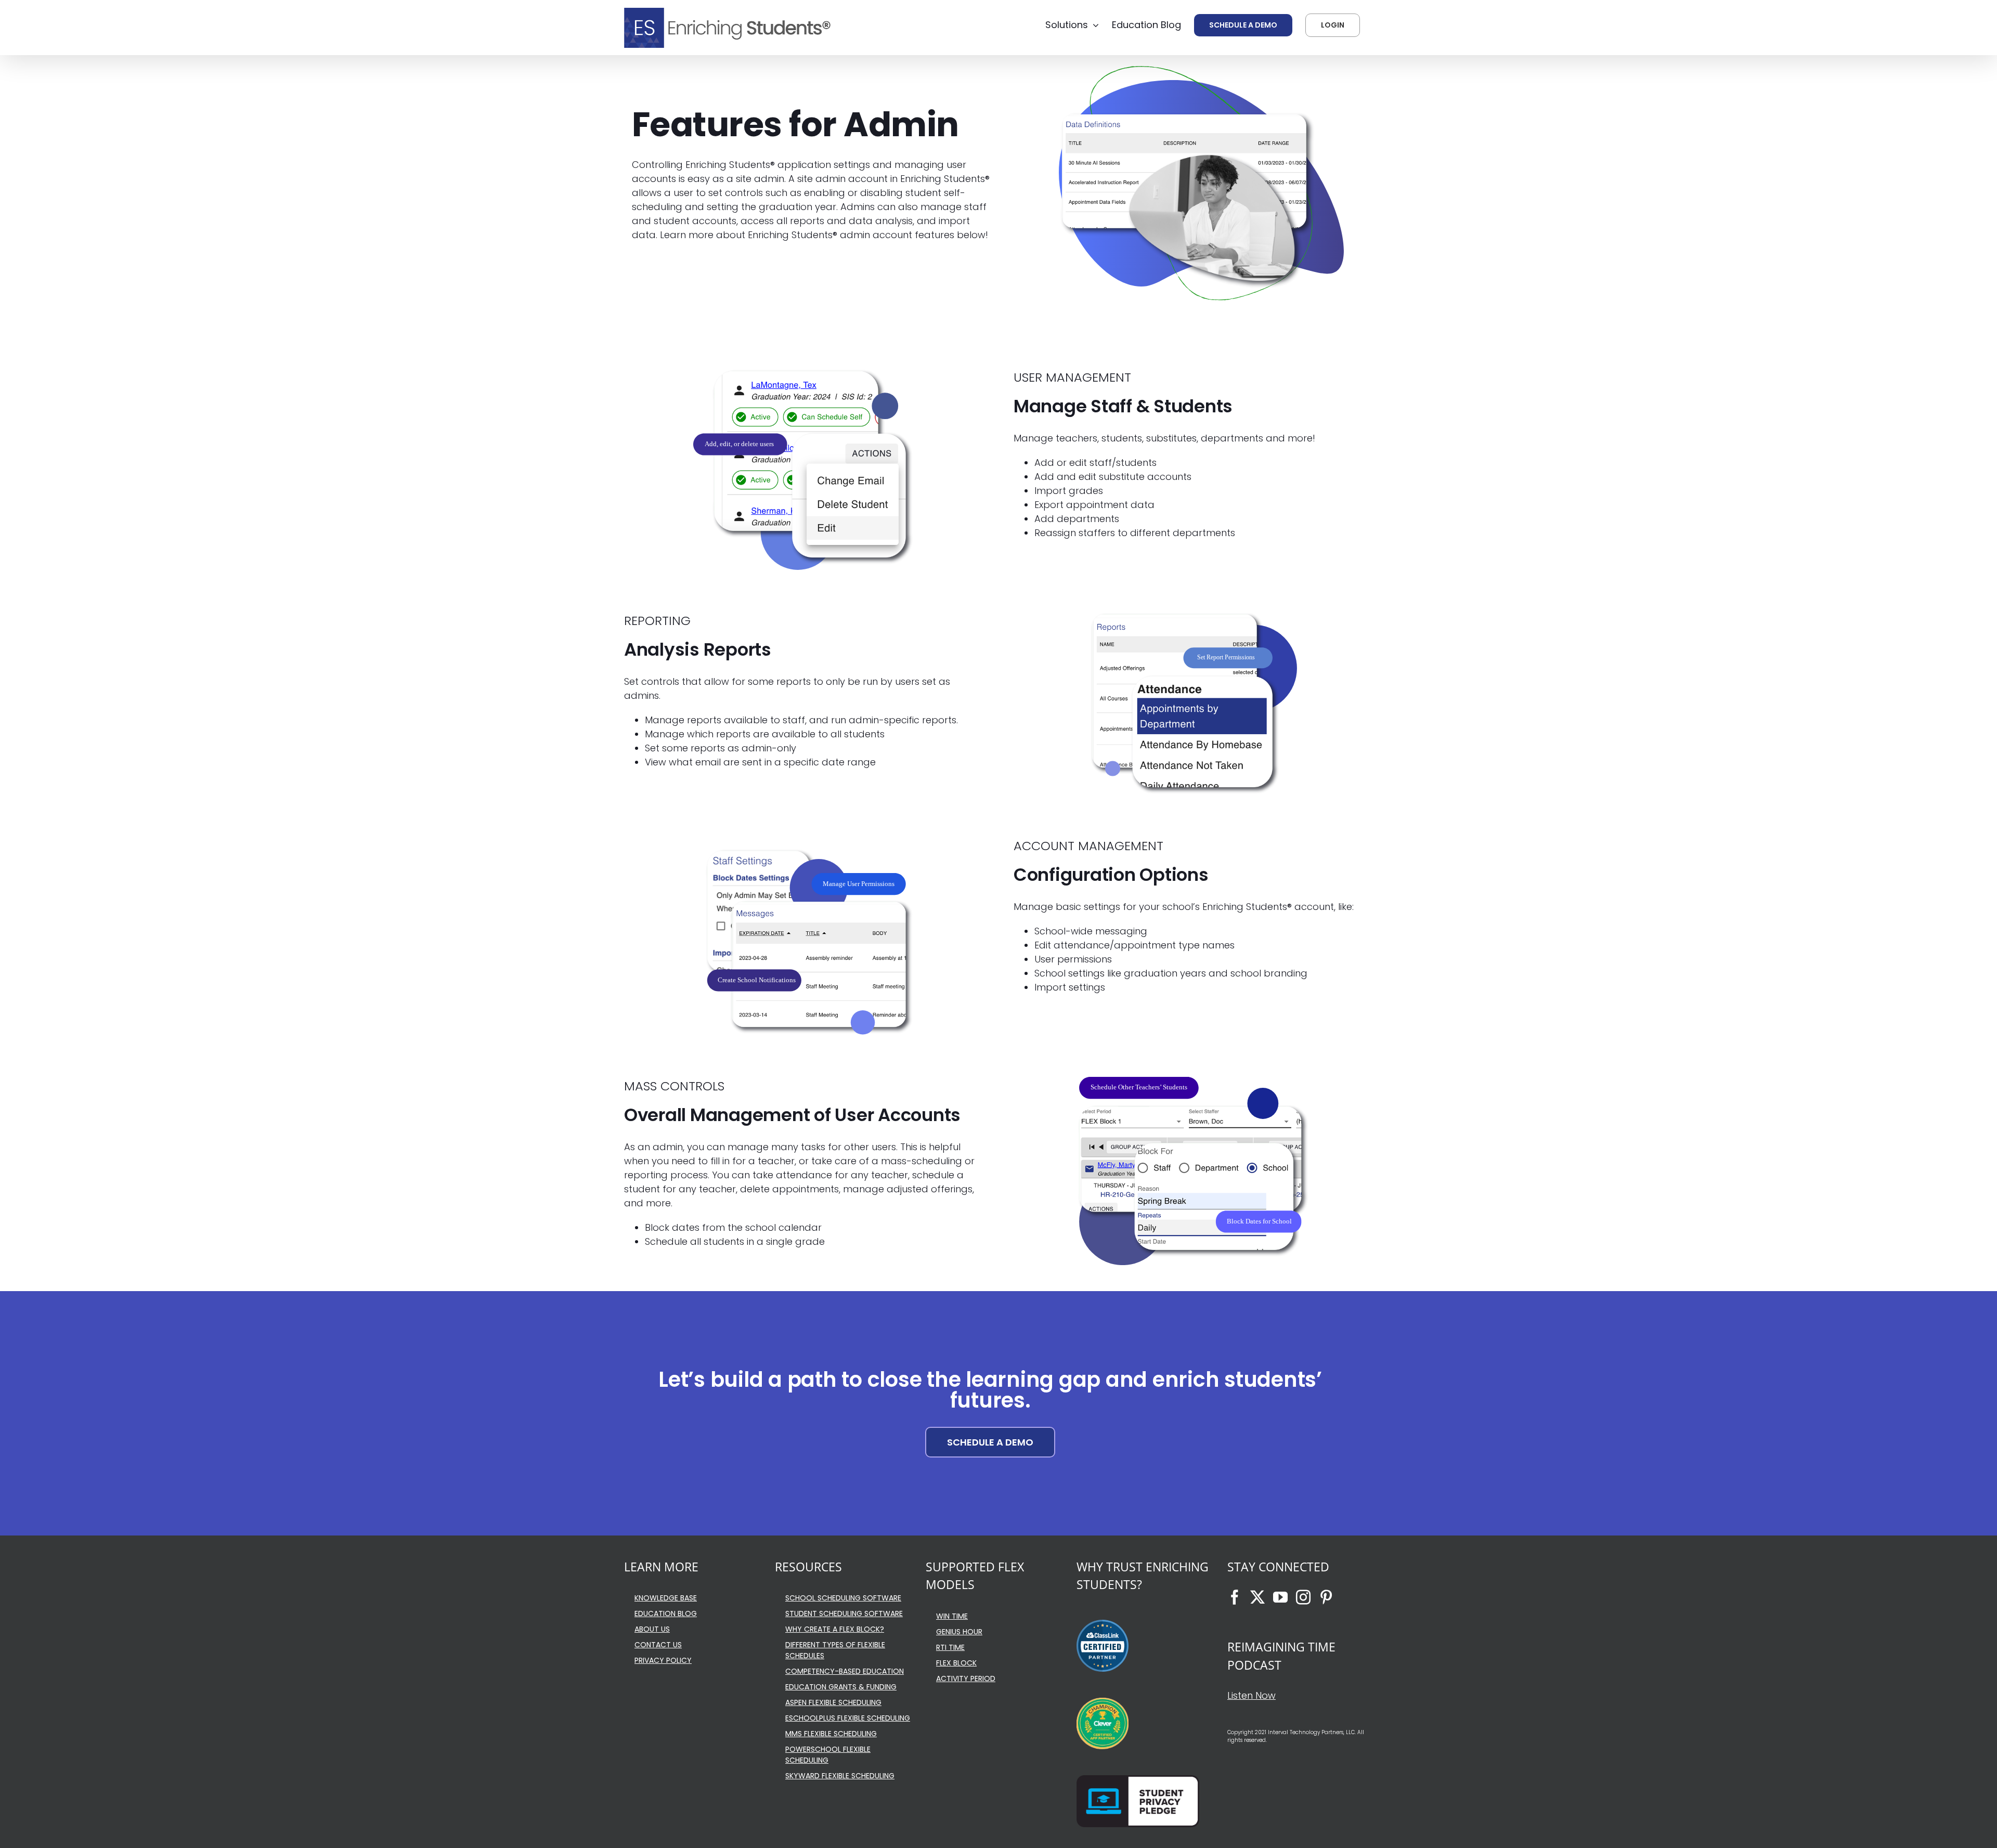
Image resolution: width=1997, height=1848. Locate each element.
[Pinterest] (1326, 1597)
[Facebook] (1235, 1597)
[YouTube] (1280, 1597)
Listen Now (1252, 1695)
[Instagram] (1303, 1597)
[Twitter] (1257, 1597)
